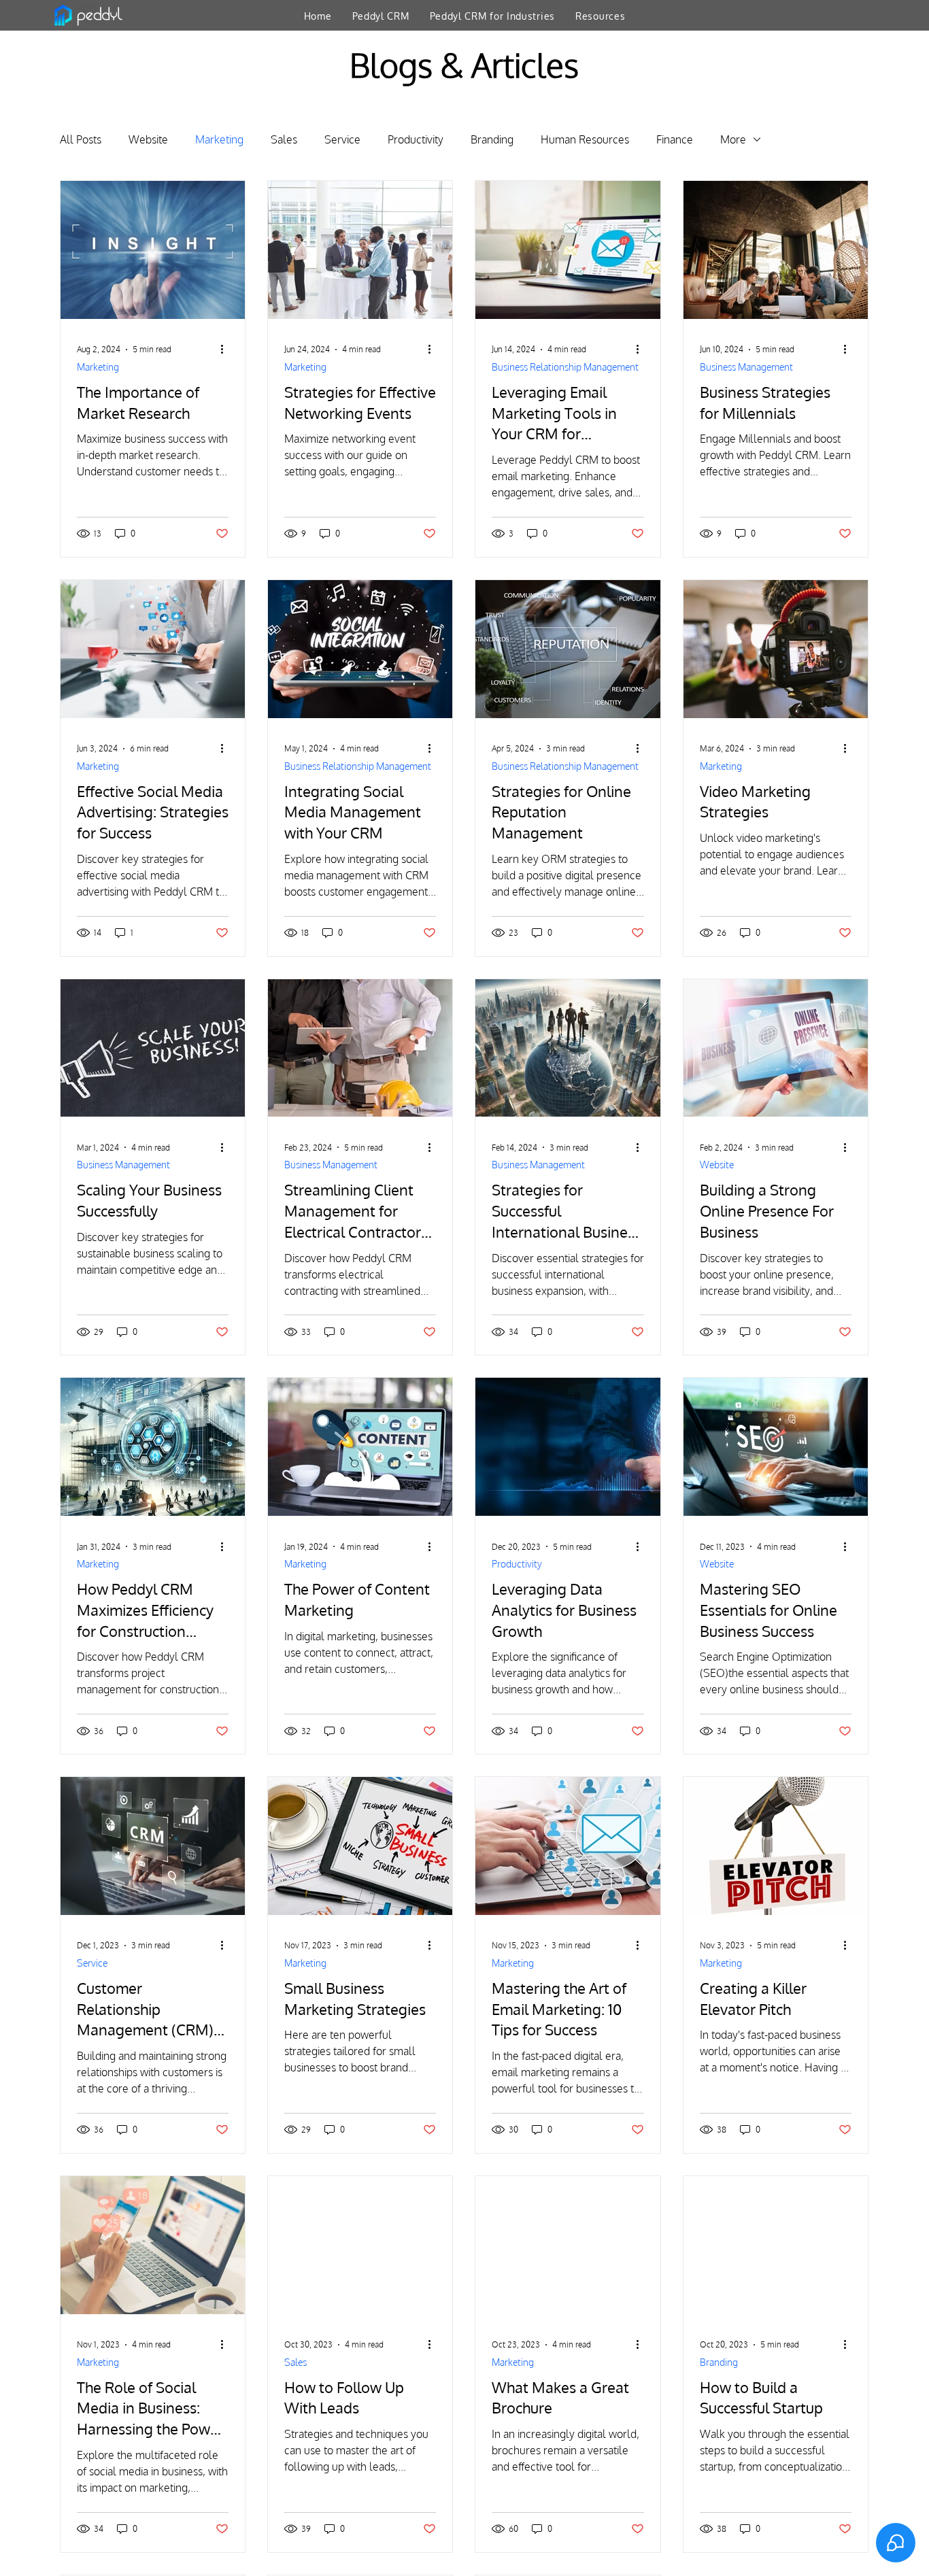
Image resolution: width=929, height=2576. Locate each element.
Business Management (746, 367)
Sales (284, 139)
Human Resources (585, 139)
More (733, 139)
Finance (675, 139)
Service (342, 139)
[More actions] (226, 350)
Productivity (416, 139)
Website (148, 139)
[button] (381, 16)
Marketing (219, 139)
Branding (492, 139)
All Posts (81, 139)
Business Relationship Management (565, 367)
